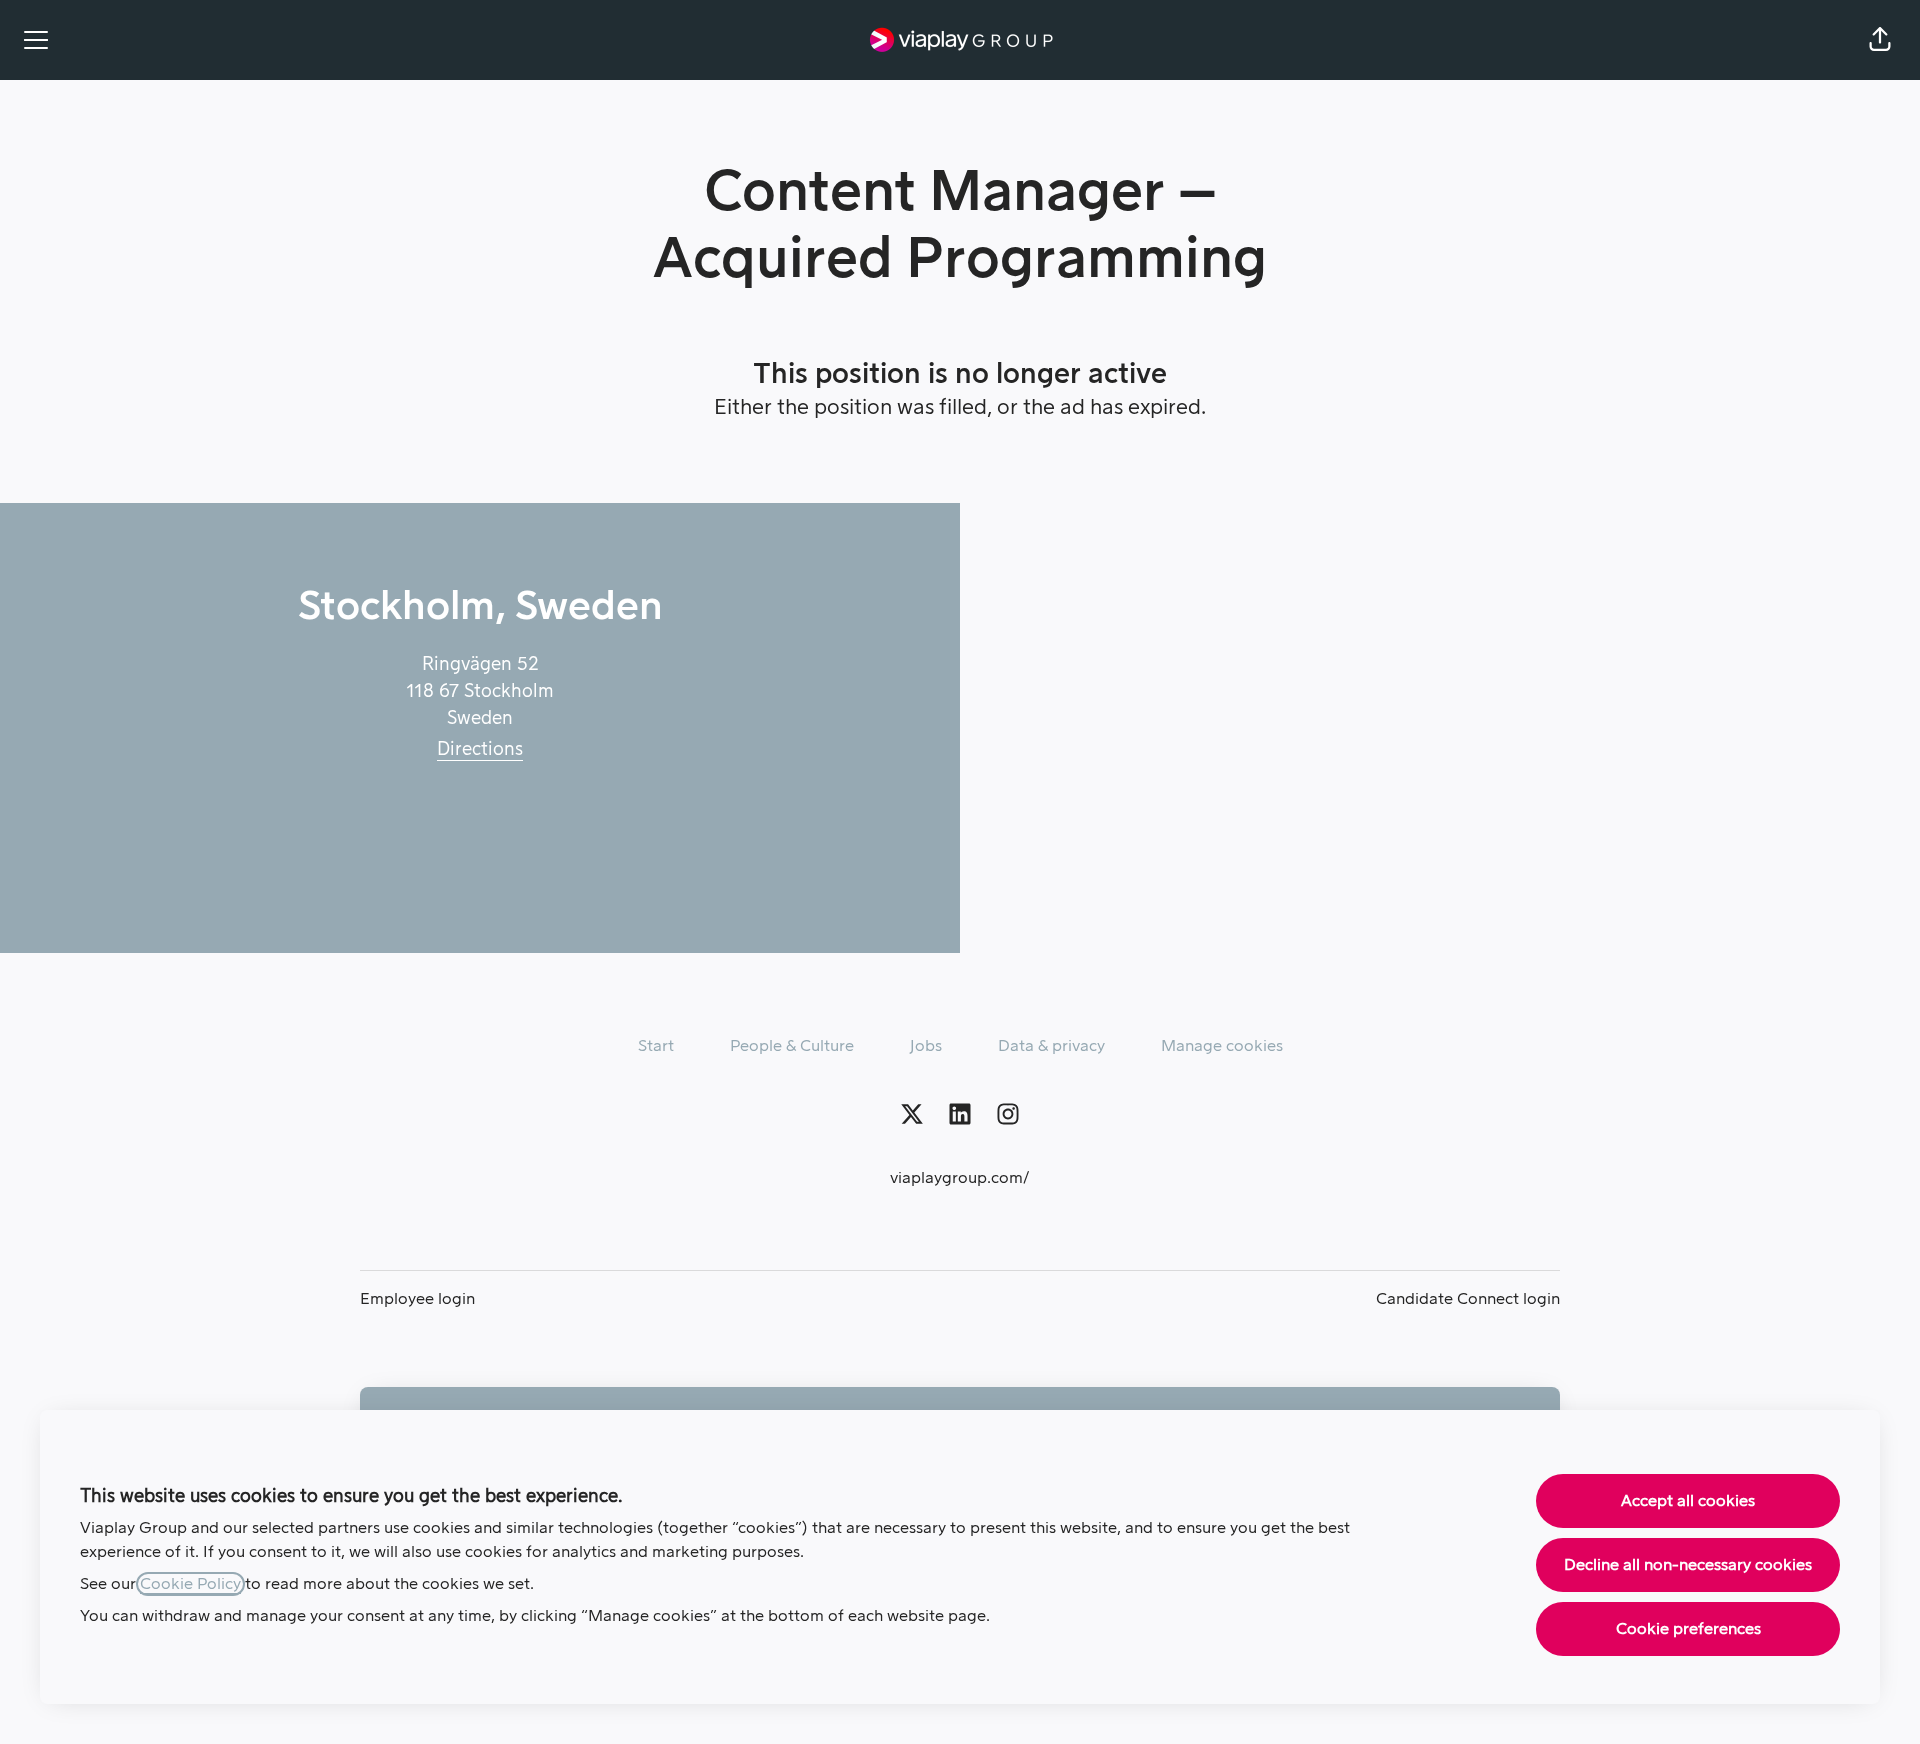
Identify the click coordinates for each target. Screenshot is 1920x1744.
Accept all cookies (1688, 1501)
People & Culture (792, 1046)
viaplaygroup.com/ (960, 1178)
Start (656, 1046)
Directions (480, 749)
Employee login (417, 1299)
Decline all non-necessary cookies (1688, 1565)
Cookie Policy (190, 1584)
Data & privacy (1051, 1046)
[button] (1880, 40)
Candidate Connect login (1468, 1299)
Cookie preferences (1688, 1629)
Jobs (926, 1046)
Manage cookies (1222, 1046)
